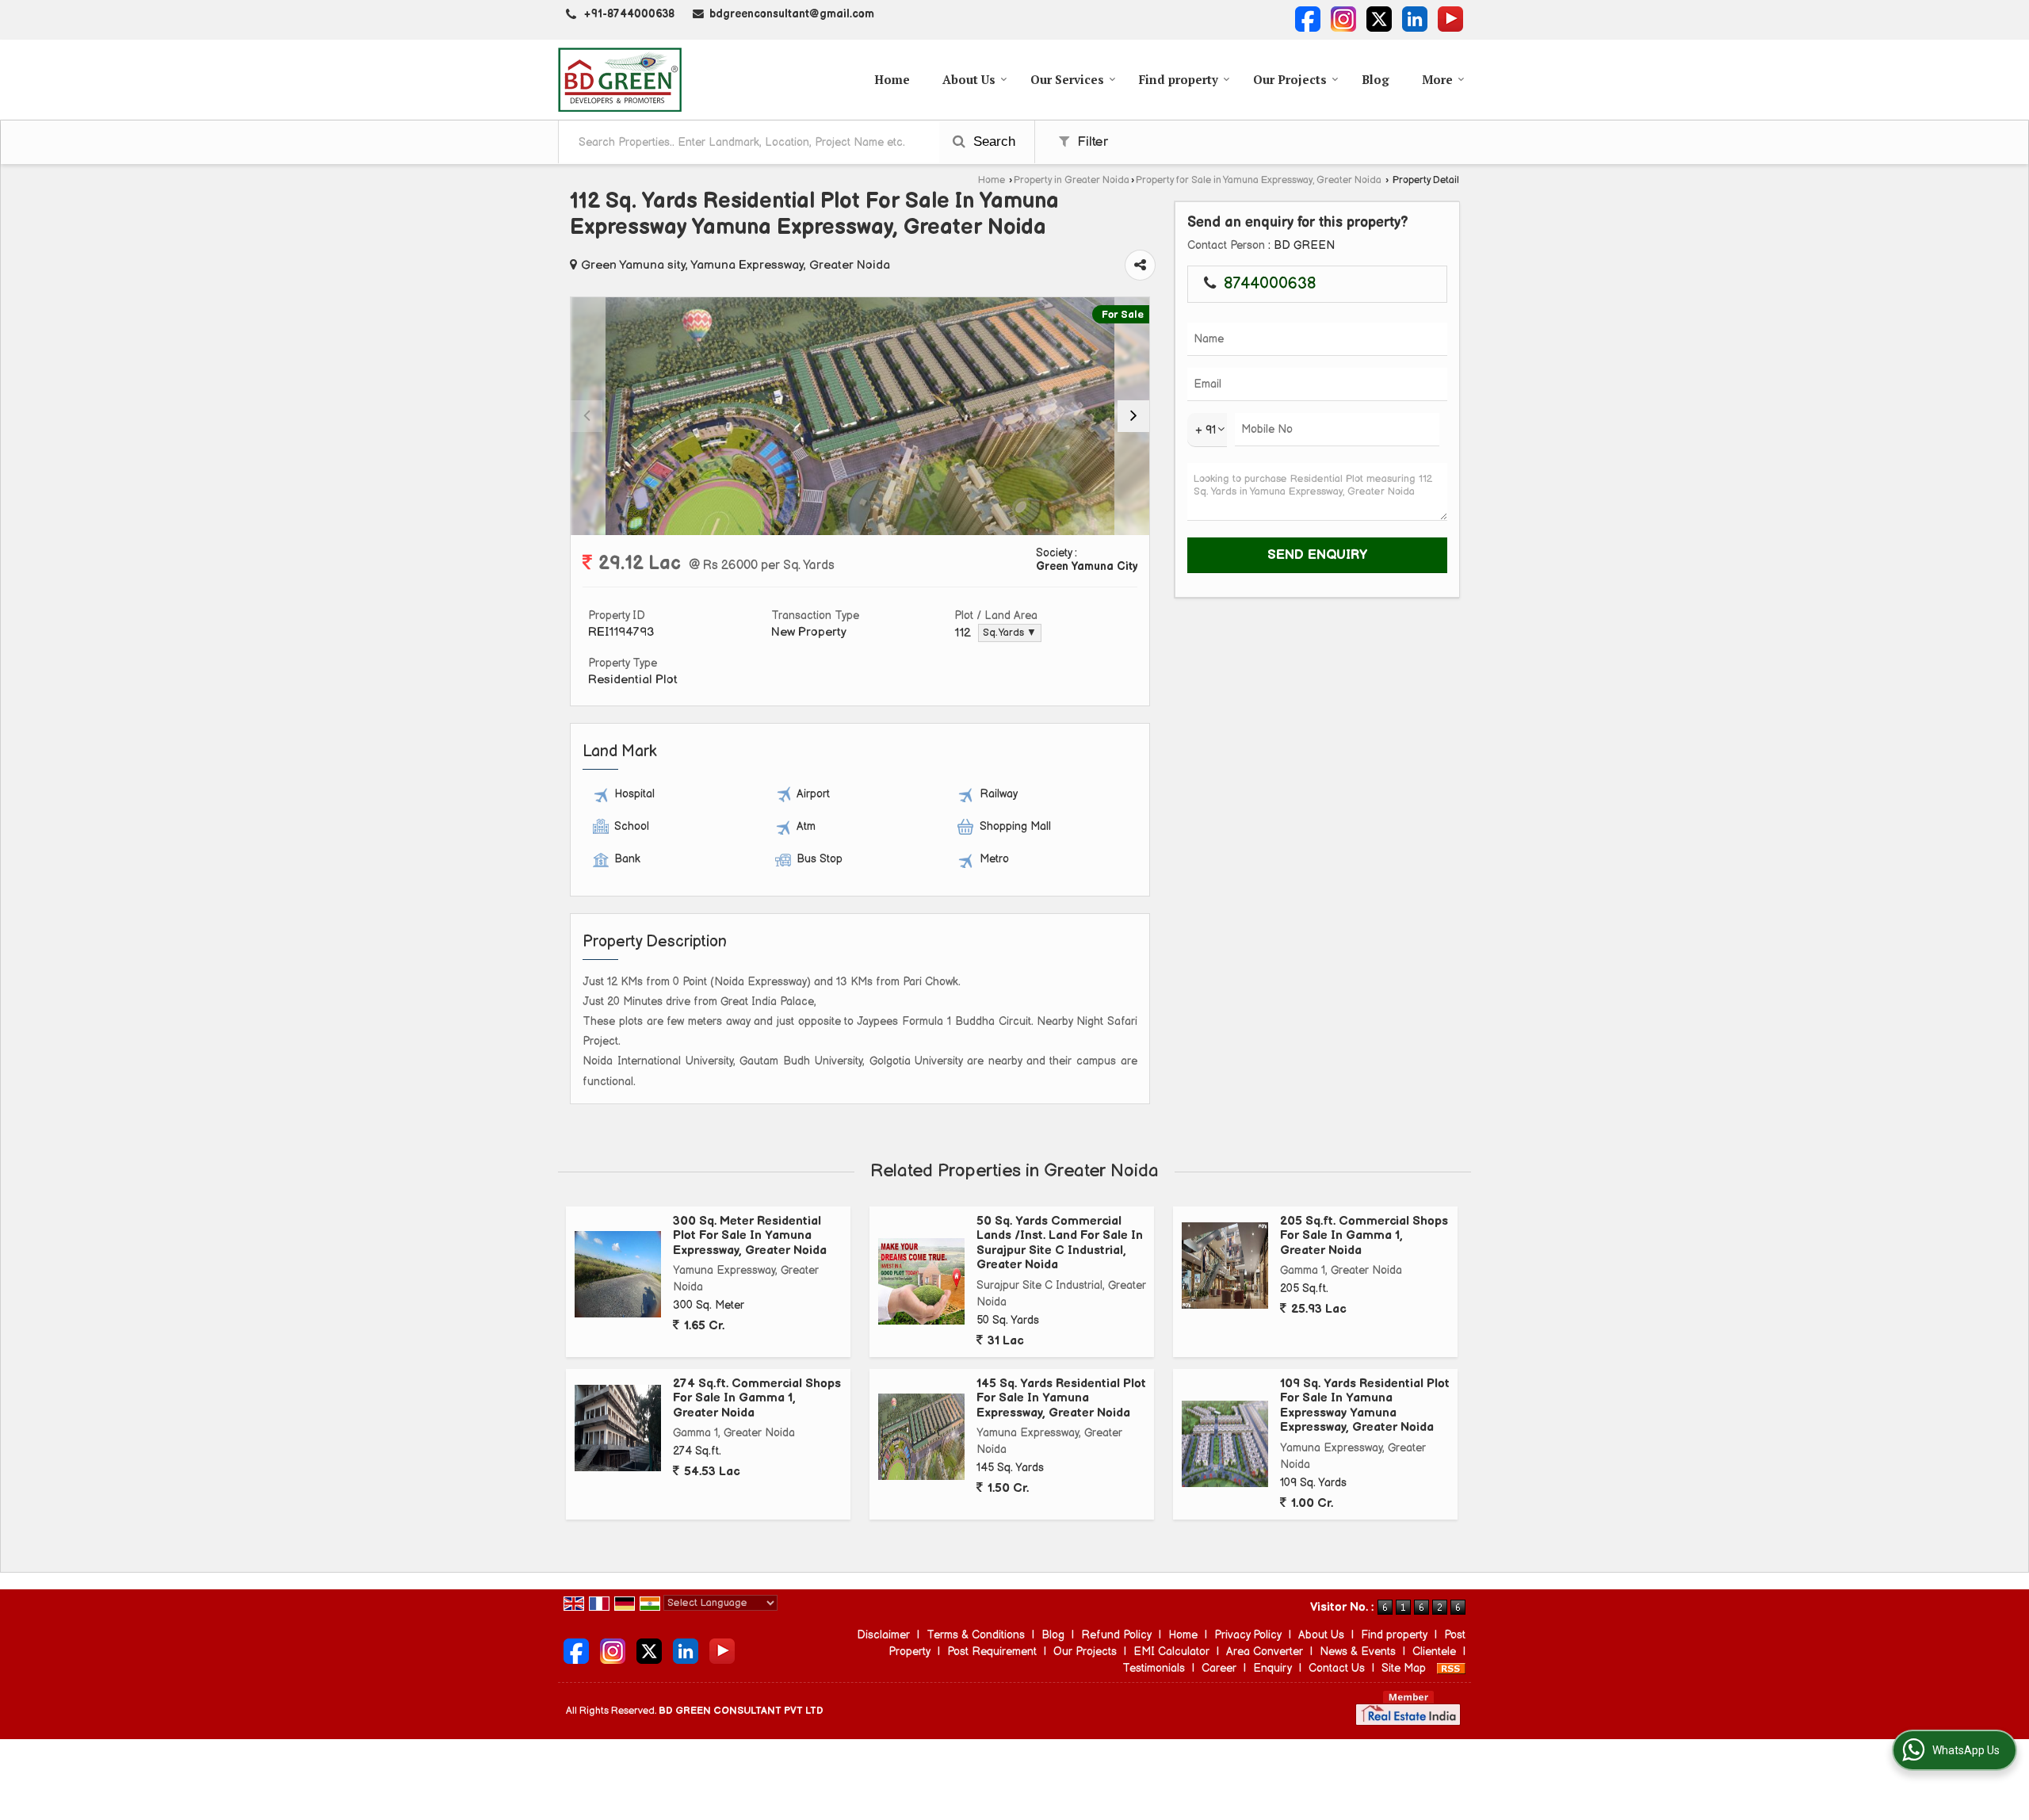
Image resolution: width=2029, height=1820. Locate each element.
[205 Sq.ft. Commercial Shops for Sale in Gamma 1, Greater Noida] (1225, 1266)
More (1437, 79)
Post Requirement (992, 1652)
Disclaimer (883, 1635)
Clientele (1434, 1652)
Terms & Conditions (976, 1635)
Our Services (1067, 79)
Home (892, 79)
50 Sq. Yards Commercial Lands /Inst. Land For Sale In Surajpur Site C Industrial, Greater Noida (1060, 1243)
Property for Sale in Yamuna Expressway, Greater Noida (1259, 180)
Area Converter (1265, 1652)
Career (1219, 1668)
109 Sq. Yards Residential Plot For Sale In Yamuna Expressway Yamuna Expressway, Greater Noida (1365, 1405)
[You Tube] (1450, 19)
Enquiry (1272, 1668)
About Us (969, 79)
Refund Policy (1116, 1635)
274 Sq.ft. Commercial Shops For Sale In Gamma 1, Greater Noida (757, 1398)
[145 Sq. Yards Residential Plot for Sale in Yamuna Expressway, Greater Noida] (921, 1437)
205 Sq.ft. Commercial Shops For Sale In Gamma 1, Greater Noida (1364, 1236)
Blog (1376, 79)
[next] (1133, 416)
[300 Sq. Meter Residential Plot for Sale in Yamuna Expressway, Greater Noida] (618, 1274)
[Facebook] (1308, 19)
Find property (1179, 79)
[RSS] (1451, 1668)
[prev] (587, 416)
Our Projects (1290, 79)
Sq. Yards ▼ (1010, 633)
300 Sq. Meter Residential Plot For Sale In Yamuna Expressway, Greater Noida (750, 1236)
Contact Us (1337, 1668)
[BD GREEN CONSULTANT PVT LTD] (620, 80)
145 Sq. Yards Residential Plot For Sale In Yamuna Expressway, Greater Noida (1061, 1398)
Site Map (1404, 1668)
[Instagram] (1343, 19)
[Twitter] (1379, 19)
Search (992, 141)
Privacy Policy (1248, 1635)
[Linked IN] (1415, 19)
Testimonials (1154, 1668)
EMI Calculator (1171, 1652)
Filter (1091, 142)
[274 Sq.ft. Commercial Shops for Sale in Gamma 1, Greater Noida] (618, 1428)
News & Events (1358, 1652)
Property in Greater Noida (1072, 180)
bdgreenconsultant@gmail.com (792, 14)
